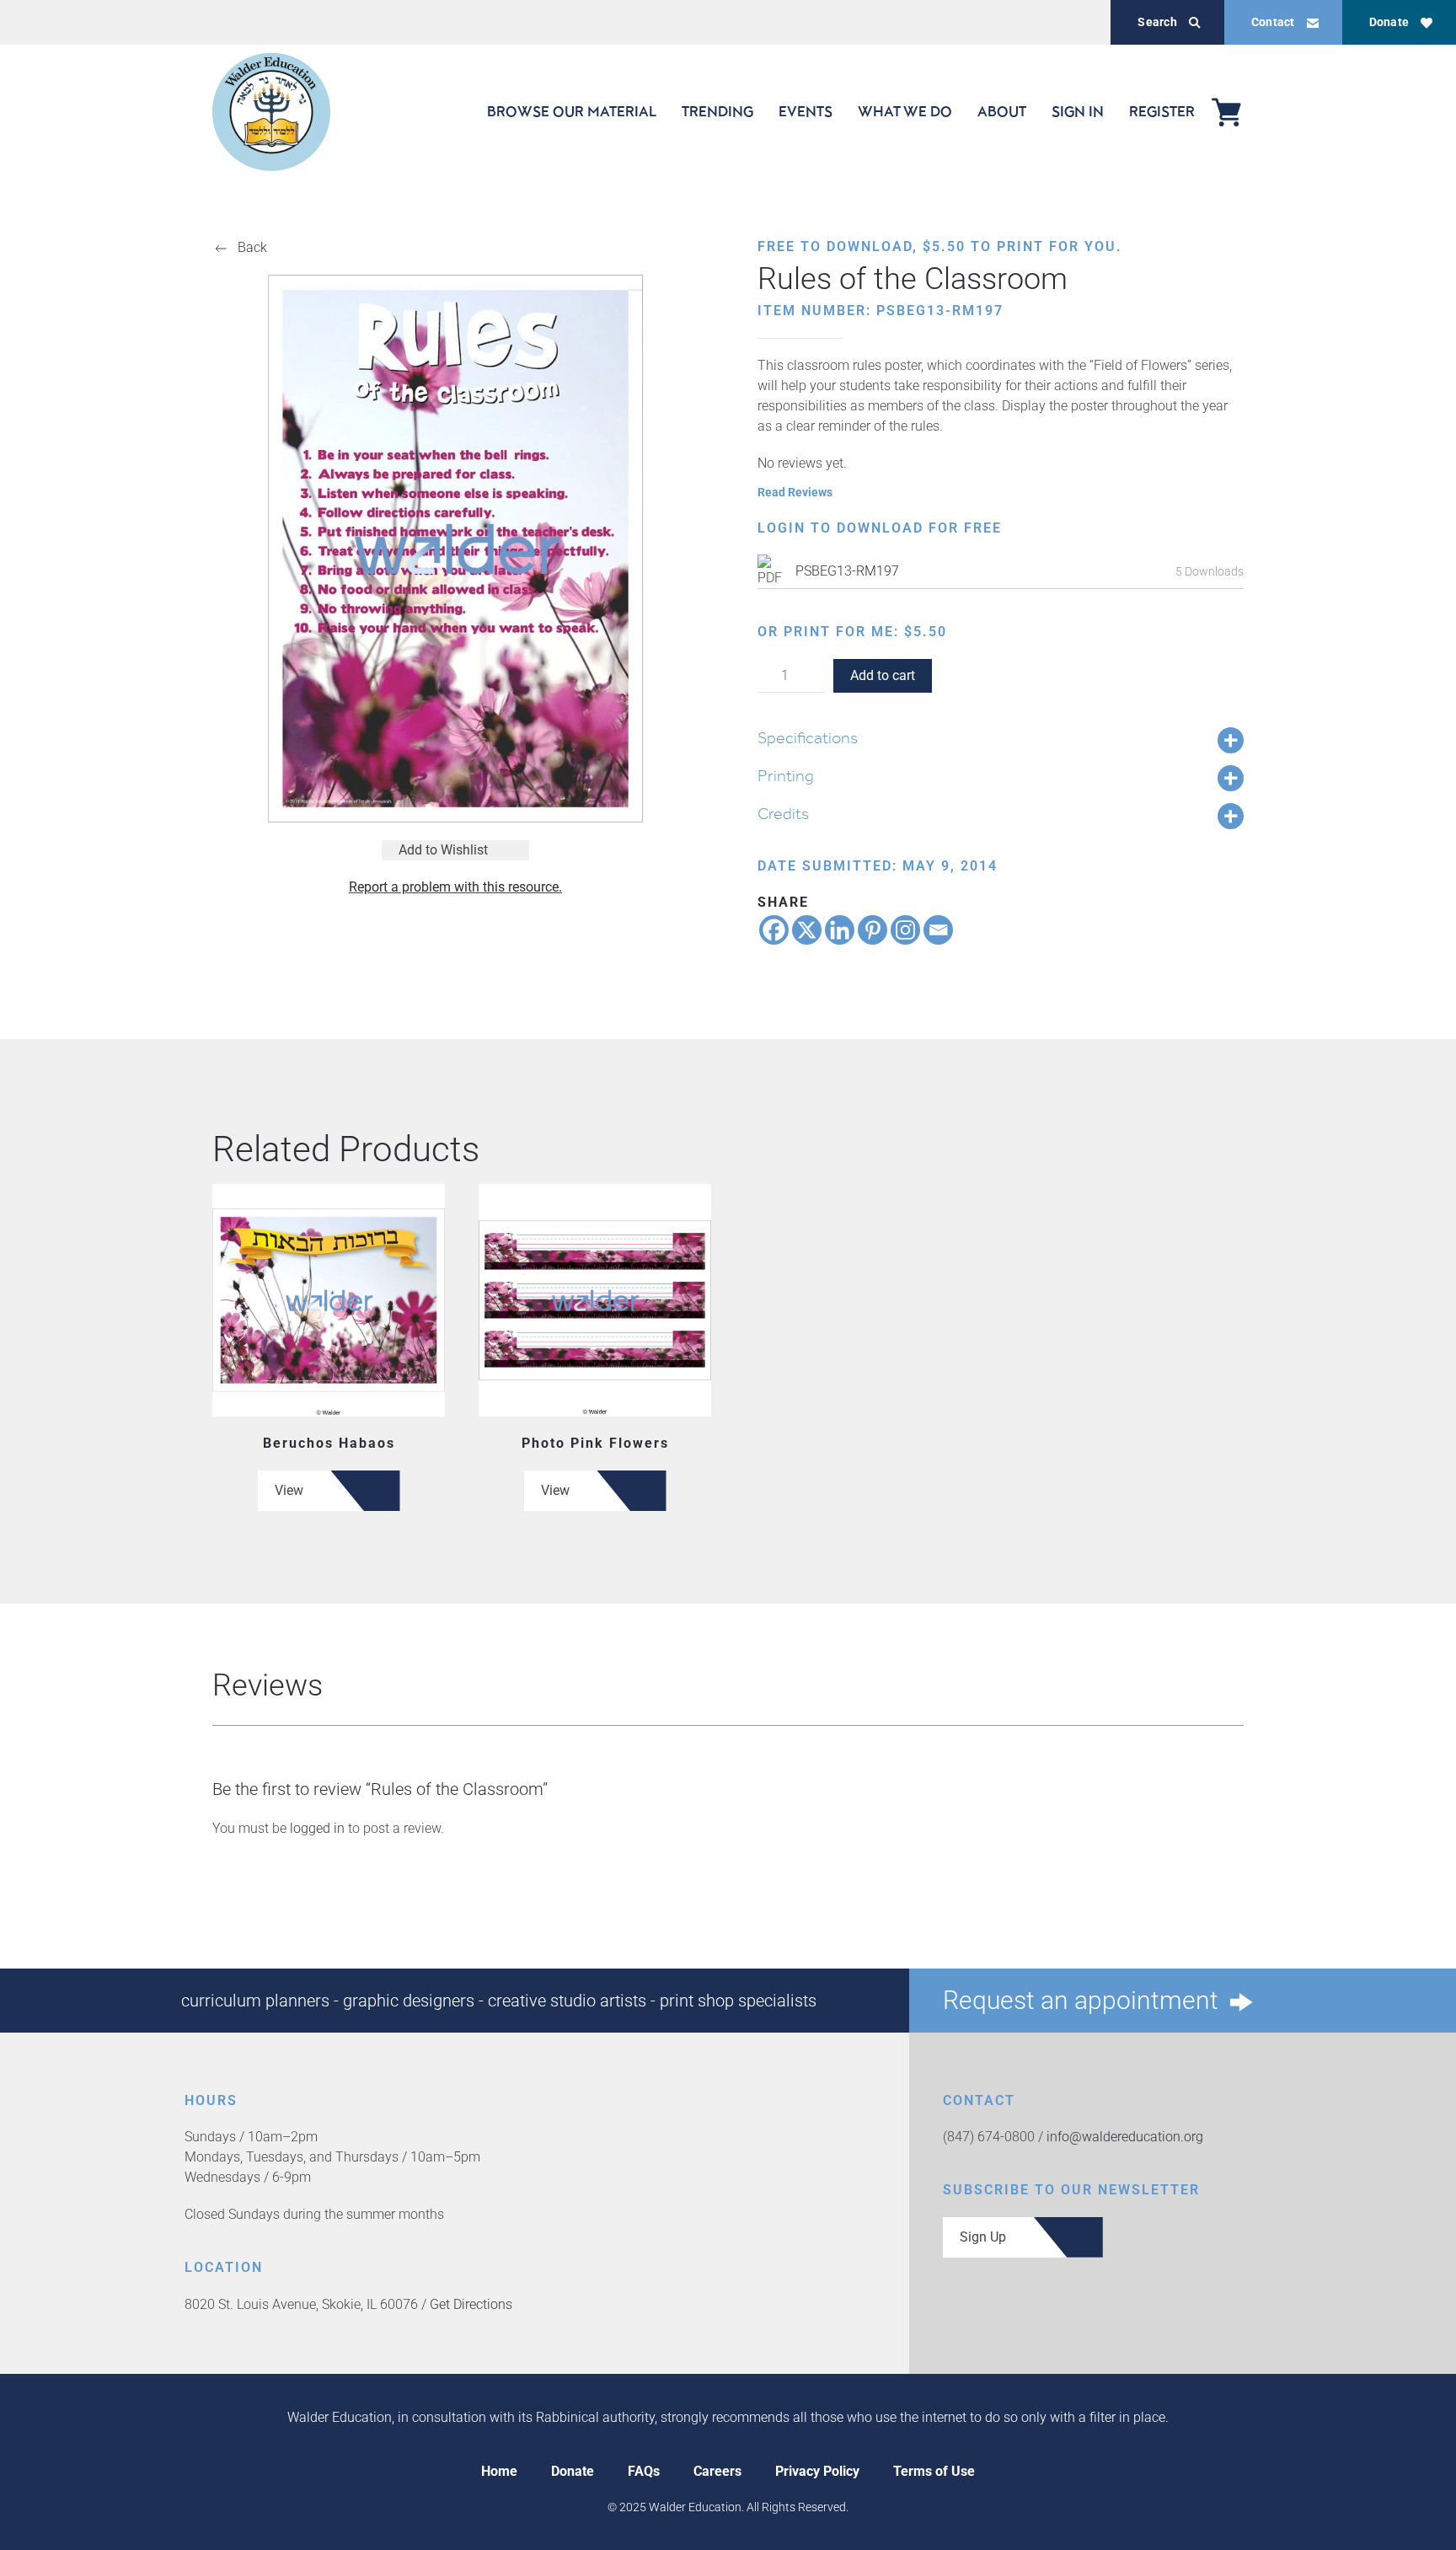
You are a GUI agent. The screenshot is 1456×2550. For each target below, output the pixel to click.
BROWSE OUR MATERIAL (572, 111)
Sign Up (983, 2237)
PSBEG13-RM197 (847, 571)
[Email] (938, 930)
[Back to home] (271, 112)
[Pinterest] (873, 930)
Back (252, 247)
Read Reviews (795, 492)
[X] (807, 930)
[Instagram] (905, 930)
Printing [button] (786, 775)
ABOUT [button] (1002, 111)
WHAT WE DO (905, 111)
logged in (317, 1828)
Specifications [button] (808, 737)
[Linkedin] (840, 930)
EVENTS (806, 111)
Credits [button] (783, 813)
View (289, 1490)
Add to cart (883, 675)
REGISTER (1162, 111)
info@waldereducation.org (1125, 2137)
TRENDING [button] (717, 111)
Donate (1389, 22)
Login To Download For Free (880, 528)
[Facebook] (774, 930)
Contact (1273, 22)
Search (1157, 22)
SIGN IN (1078, 111)
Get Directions (471, 2304)
